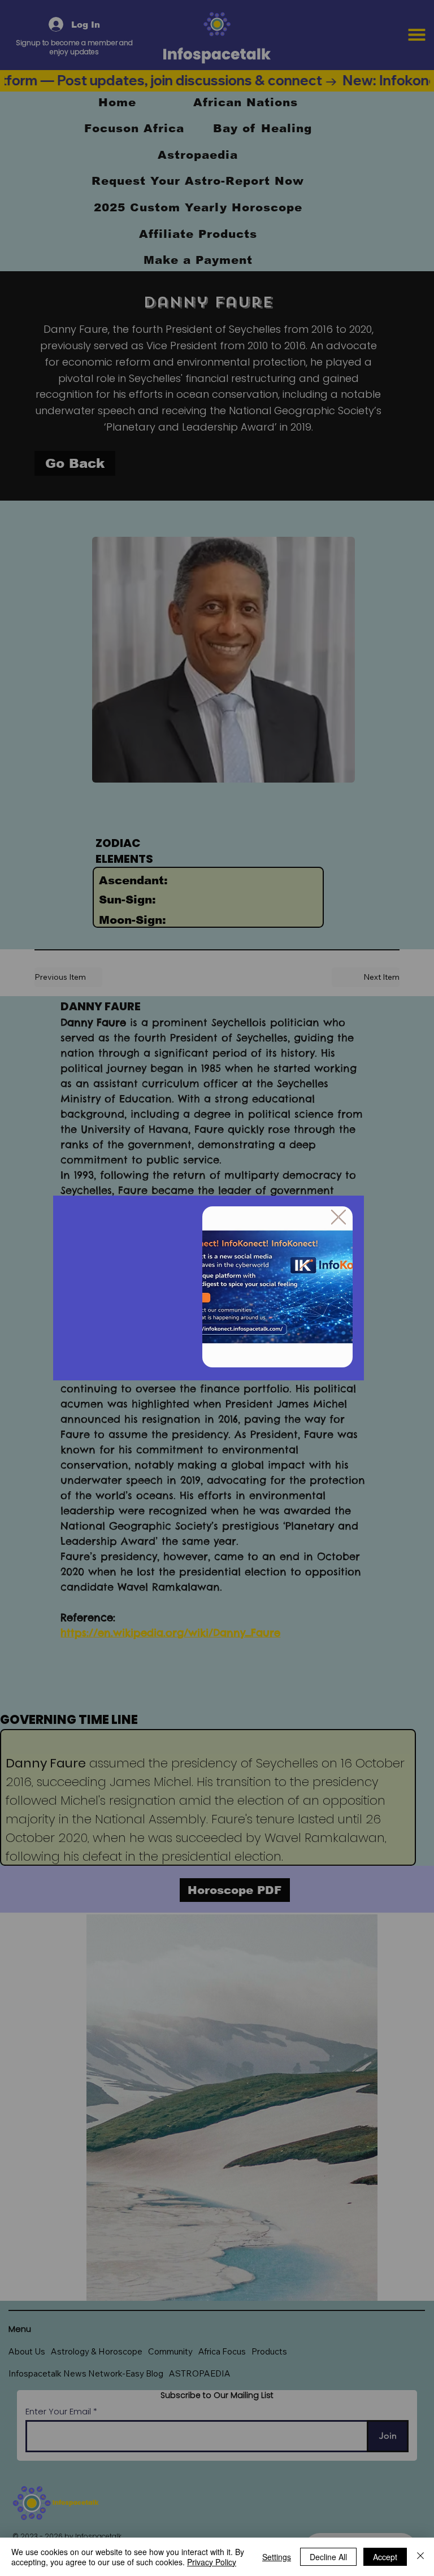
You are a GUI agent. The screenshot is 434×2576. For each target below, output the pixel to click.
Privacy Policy (212, 2562)
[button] (338, 1218)
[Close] (420, 2557)
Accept (385, 2557)
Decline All (328, 2557)
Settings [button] (277, 2557)
